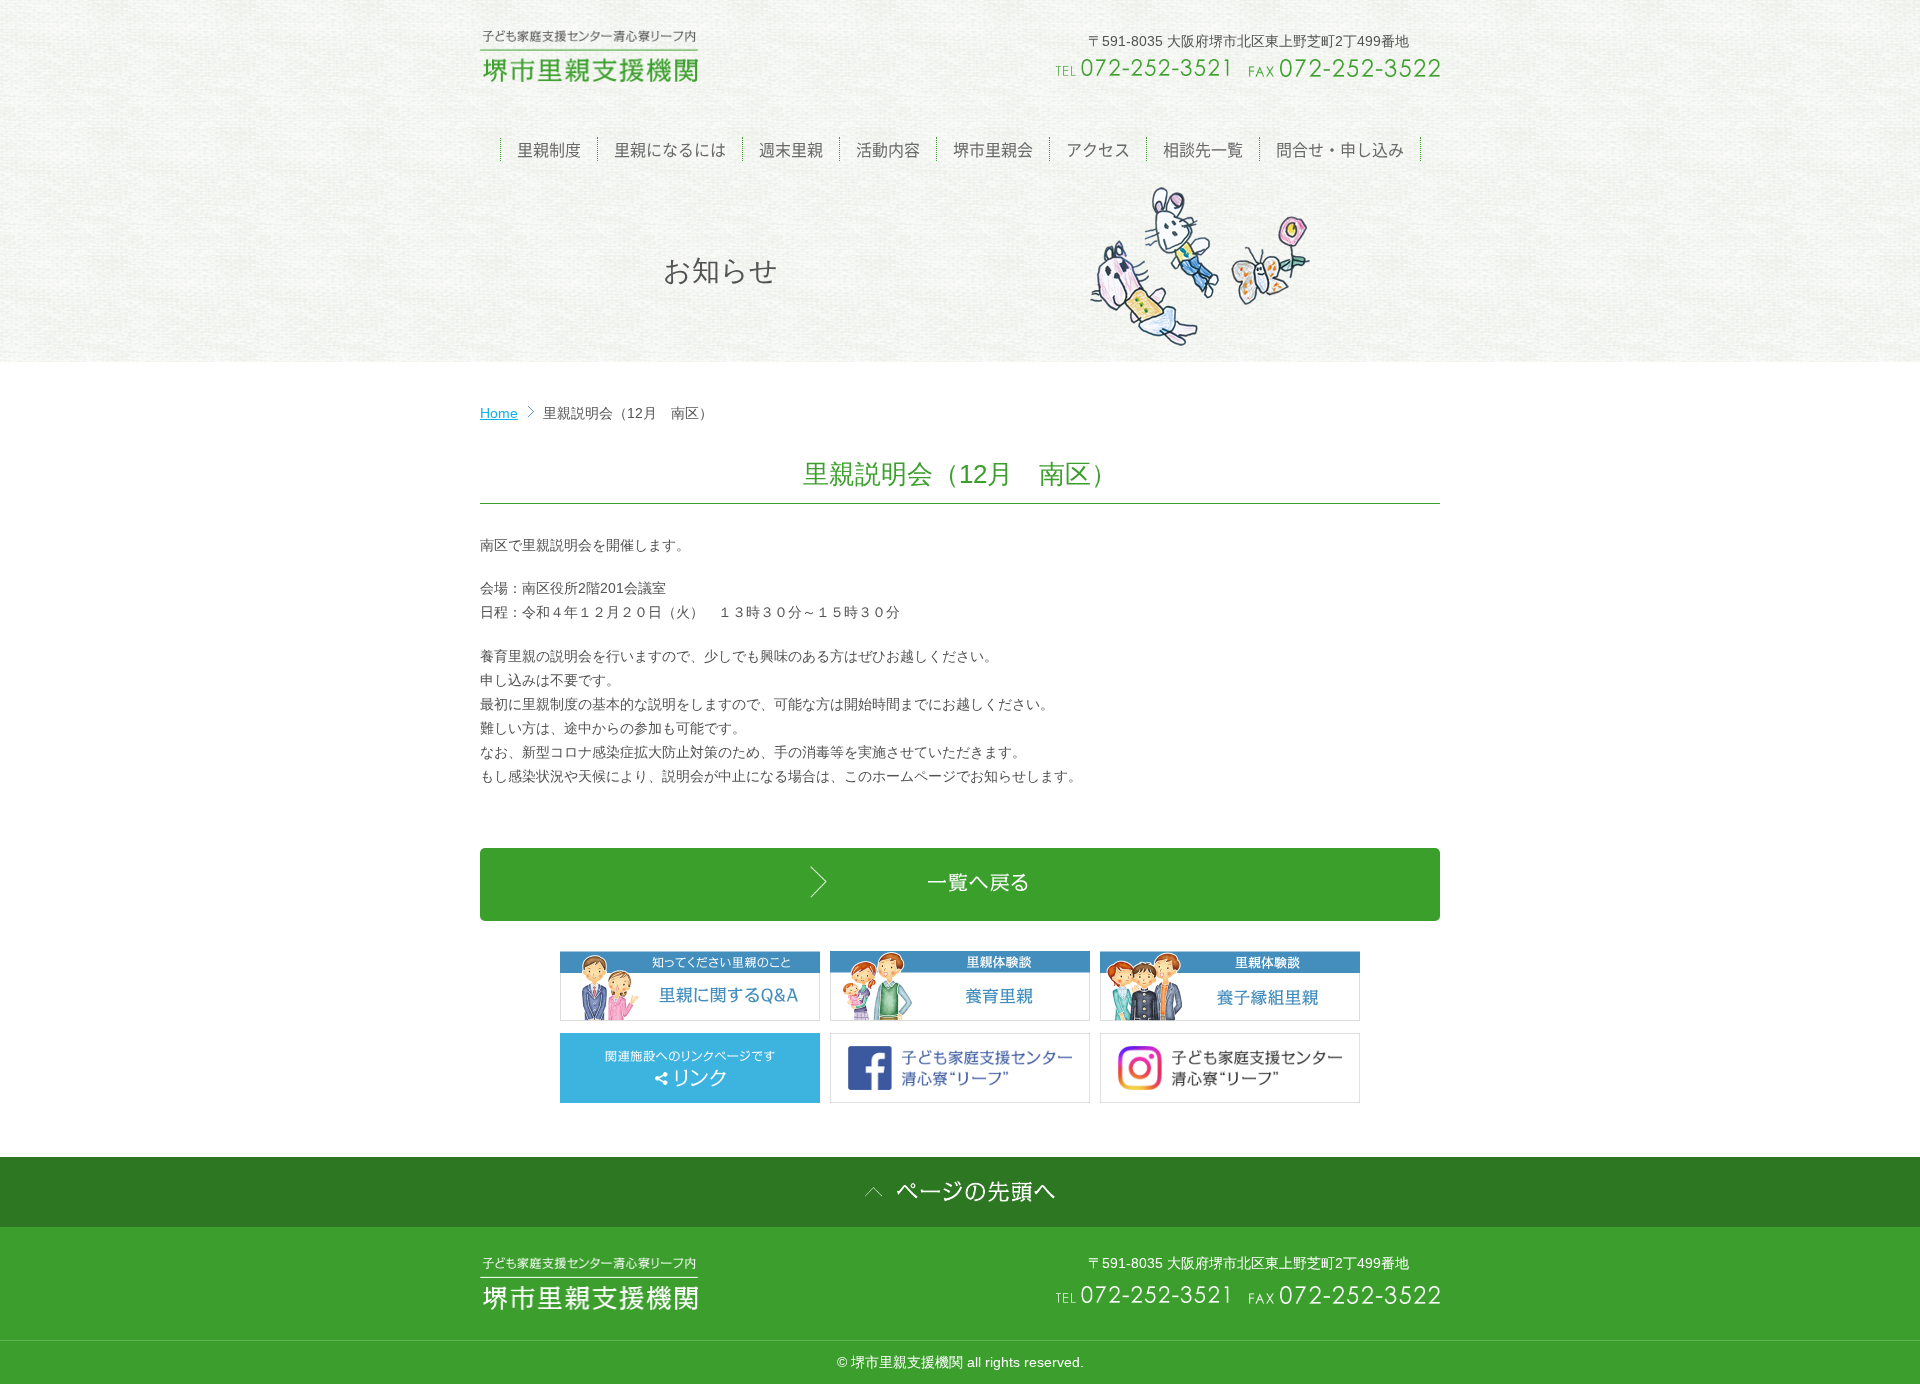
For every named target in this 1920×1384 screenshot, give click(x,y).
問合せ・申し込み (1340, 149)
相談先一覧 (1203, 149)
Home (499, 413)
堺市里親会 (993, 149)
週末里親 (791, 149)
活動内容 (888, 149)
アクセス (1098, 149)
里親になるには (670, 149)
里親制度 (549, 149)
